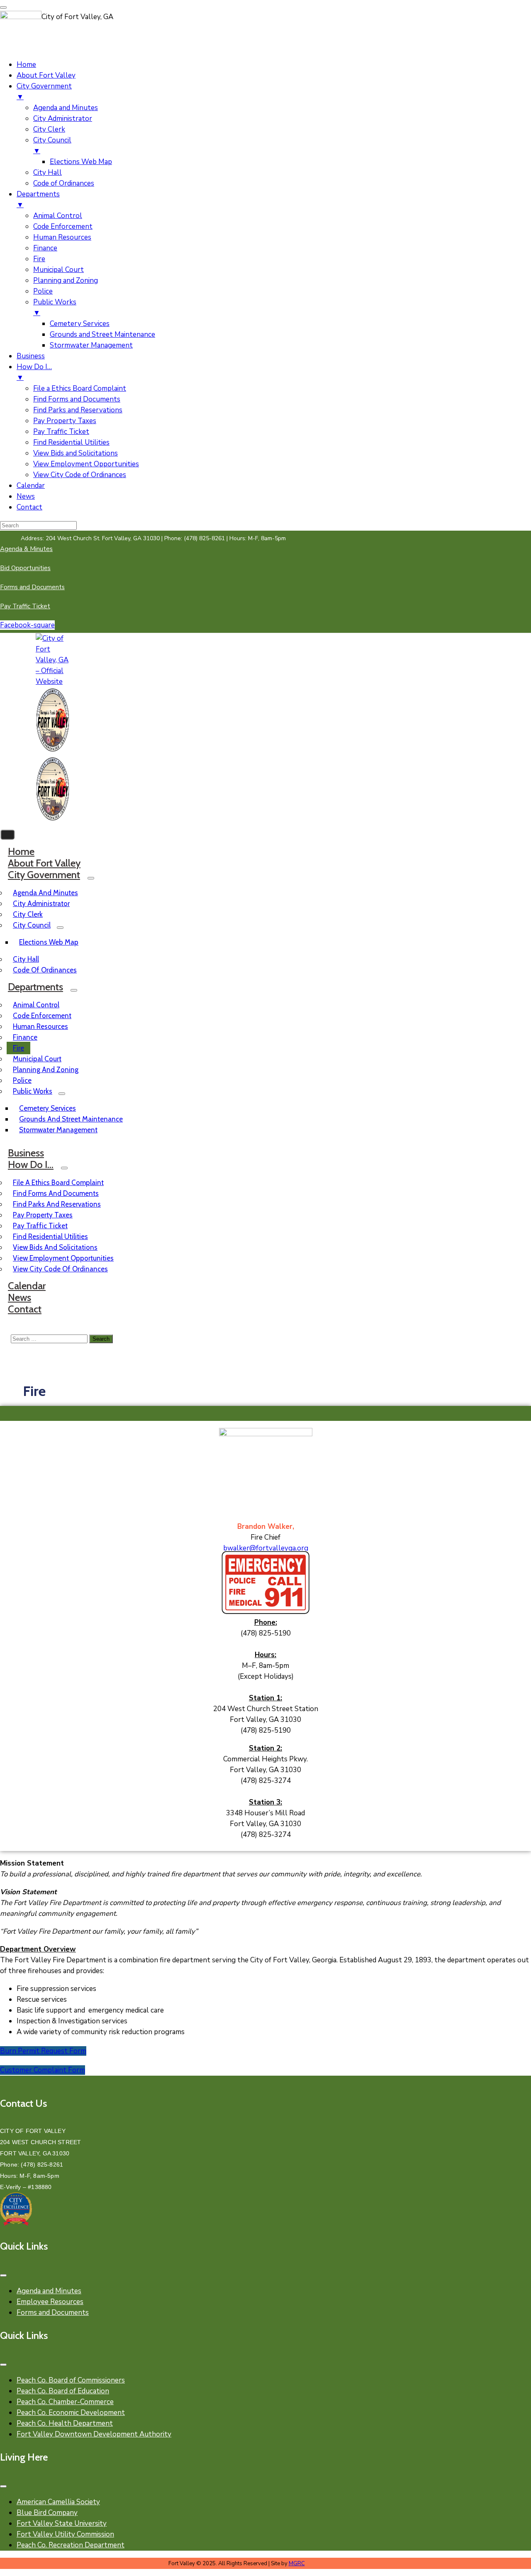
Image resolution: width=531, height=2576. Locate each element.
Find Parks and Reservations (57, 1204)
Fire (18, 1048)
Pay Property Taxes (43, 1215)
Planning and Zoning (46, 1070)
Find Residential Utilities (50, 1237)
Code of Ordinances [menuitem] (64, 183)
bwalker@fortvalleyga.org (266, 1548)
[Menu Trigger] (3, 7)
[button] (153, 538)
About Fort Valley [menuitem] (46, 75)
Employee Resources (50, 2302)
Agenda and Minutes (45, 893)
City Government (44, 875)
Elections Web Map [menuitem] (81, 162)
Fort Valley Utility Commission (65, 2534)
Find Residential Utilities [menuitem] (71, 442)
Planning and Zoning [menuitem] (66, 280)
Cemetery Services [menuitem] (80, 324)
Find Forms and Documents (56, 1193)
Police (22, 1080)
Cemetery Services (47, 1108)
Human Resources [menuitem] (62, 237)
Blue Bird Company (47, 2513)
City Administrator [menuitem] (63, 119)
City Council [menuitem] (52, 146)
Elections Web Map (49, 942)
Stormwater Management (58, 1130)
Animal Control (36, 1005)
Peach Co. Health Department (65, 2423)
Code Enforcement (42, 1016)
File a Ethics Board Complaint (58, 1183)
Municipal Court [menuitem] (58, 270)
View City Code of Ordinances (60, 1269)
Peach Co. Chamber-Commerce (65, 2402)
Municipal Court (37, 1059)
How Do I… (31, 1164)
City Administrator (41, 904)
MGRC (297, 2564)
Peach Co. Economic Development (71, 2413)
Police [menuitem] (43, 291)
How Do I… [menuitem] (34, 372)
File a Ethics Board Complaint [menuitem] (80, 388)
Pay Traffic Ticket (40, 1226)
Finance (25, 1037)
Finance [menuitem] (45, 248)
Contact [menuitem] (29, 507)
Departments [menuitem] (38, 200)
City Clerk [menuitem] (49, 129)
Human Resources (40, 1026)
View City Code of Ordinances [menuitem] (80, 475)
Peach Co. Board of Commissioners (71, 2380)
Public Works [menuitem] (55, 307)
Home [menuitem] (26, 65)
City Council (32, 925)
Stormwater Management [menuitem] (91, 345)
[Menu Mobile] (3, 2275)
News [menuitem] (26, 496)
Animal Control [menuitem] (58, 216)
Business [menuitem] (31, 356)
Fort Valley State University (62, 2523)
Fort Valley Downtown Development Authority (94, 2434)
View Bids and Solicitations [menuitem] (76, 453)
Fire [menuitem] (39, 259)
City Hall (26, 959)
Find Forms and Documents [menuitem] (77, 399)
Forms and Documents (53, 2313)
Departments (35, 987)
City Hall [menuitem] (47, 173)
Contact (25, 1309)
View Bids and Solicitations (55, 1247)
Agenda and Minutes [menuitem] (66, 108)
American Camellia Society (58, 2502)
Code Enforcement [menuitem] (63, 227)
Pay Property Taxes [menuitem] (65, 421)
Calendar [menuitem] (31, 486)
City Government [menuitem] (44, 92)
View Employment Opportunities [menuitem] (86, 464)
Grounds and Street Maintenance (71, 1119)
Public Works (33, 1091)
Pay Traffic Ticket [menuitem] (61, 432)
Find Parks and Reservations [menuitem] (78, 410)
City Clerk (28, 914)
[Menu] (91, 878)
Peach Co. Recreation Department (71, 2545)
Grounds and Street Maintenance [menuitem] (102, 334)
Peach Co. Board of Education (63, 2391)
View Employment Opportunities (63, 1258)
